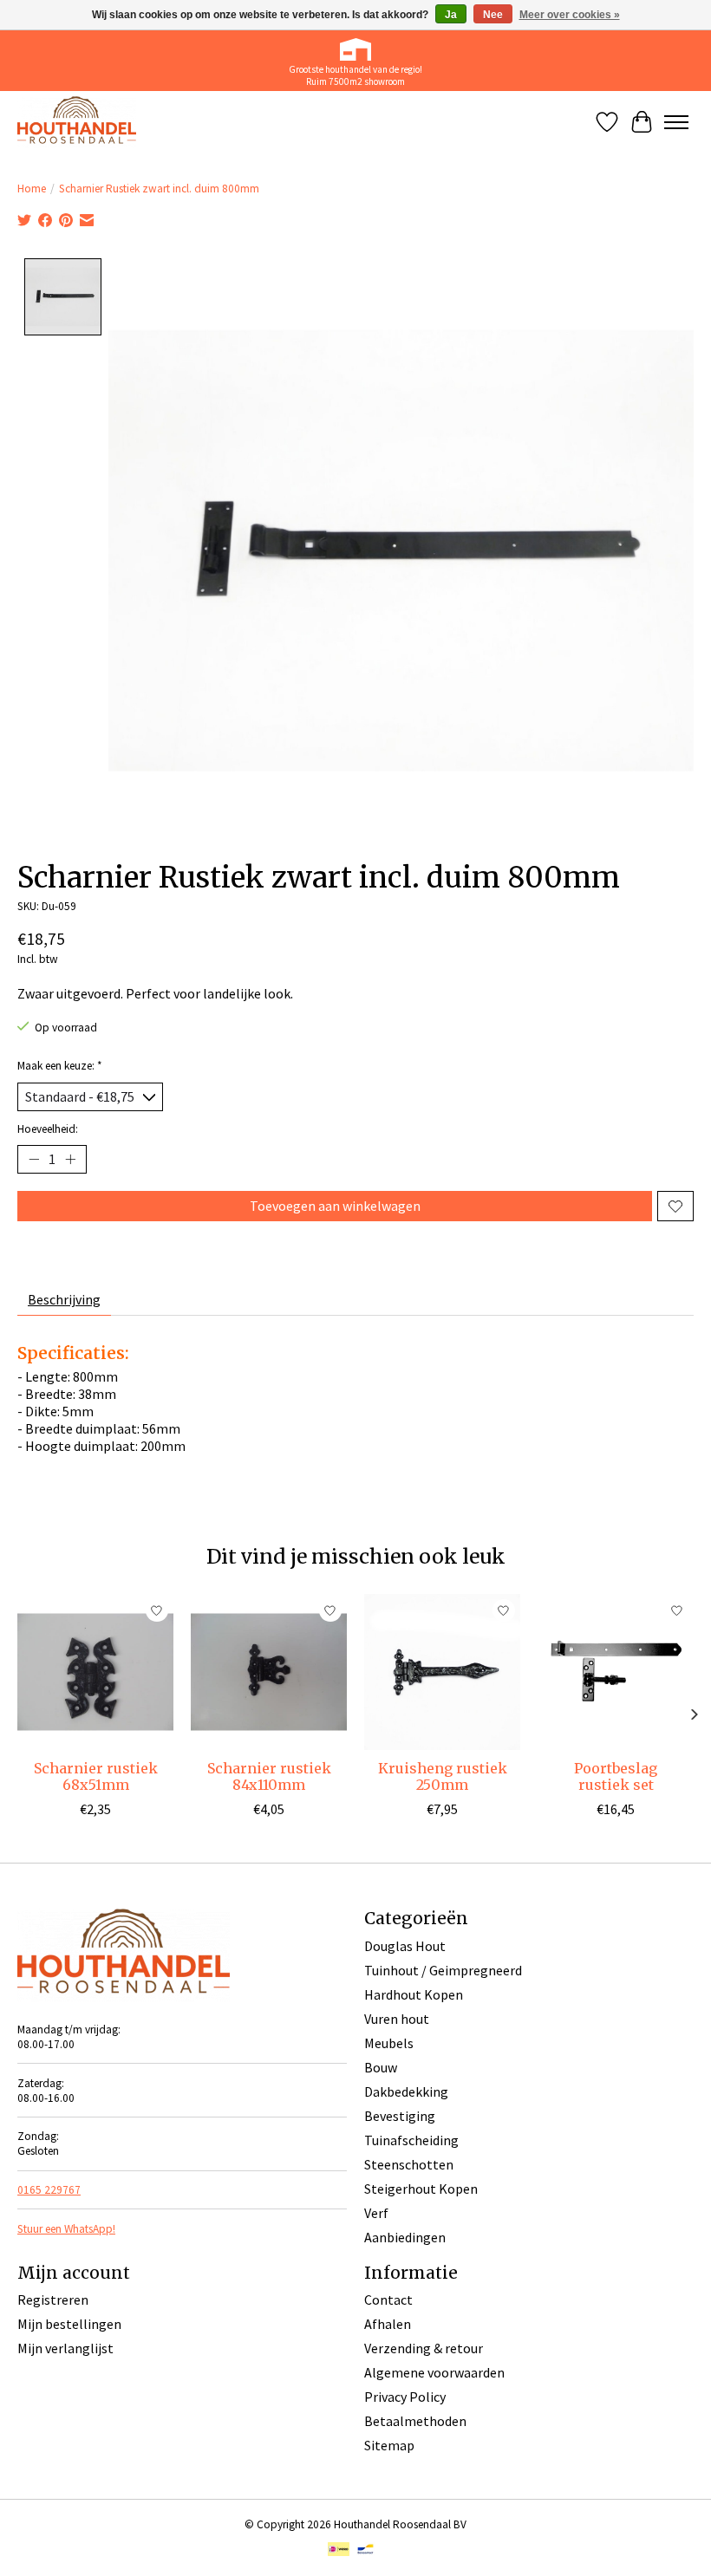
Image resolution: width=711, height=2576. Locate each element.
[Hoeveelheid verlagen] (34, 1160)
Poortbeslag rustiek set (616, 1776)
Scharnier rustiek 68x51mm (96, 1776)
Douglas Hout (405, 1946)
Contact (388, 2300)
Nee (493, 15)
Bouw (381, 2067)
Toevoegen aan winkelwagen (335, 1206)
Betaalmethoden (415, 2421)
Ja (451, 15)
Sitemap (389, 2445)
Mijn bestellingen (69, 2324)
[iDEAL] (339, 2551)
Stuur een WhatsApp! (66, 2229)
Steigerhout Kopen (421, 2189)
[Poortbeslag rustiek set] (616, 1672)
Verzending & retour (424, 2348)
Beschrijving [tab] (64, 1299)
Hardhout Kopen (414, 1994)
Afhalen (388, 2324)
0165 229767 (49, 2190)
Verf (376, 2213)
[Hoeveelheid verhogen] (70, 1160)
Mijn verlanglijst (65, 2348)
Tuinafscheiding (411, 2140)
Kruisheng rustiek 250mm (443, 1776)
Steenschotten (409, 2164)
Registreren (53, 2300)
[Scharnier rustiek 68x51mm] (95, 1672)
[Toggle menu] (676, 122)
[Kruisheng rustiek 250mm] (442, 1672)
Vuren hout (397, 2019)
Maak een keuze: (60, 1066)
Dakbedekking (406, 2091)
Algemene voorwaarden (434, 2372)
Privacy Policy (405, 2397)
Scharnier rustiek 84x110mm (269, 1776)
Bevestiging (400, 2116)
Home (32, 189)
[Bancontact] (365, 2551)
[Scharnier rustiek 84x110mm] (269, 1672)
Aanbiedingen (405, 2237)
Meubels (389, 2043)
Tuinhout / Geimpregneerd (443, 1970)
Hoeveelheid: (48, 1129)
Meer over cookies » (570, 15)
